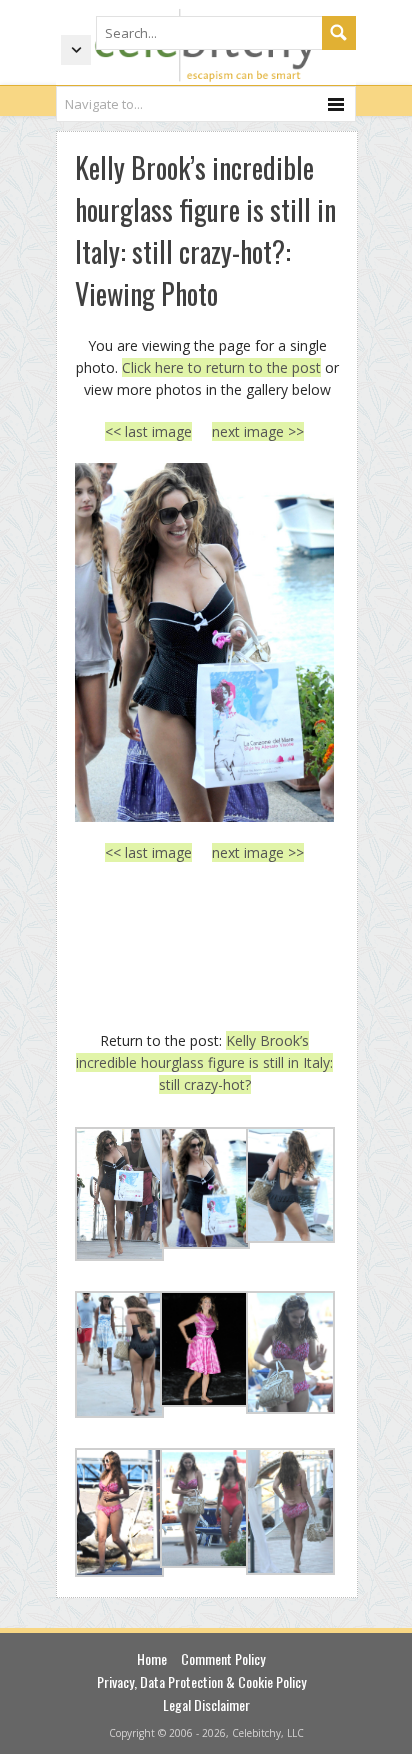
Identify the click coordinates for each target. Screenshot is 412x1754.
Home (152, 1658)
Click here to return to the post (221, 367)
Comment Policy (223, 1658)
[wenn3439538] (204, 642)
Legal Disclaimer (206, 1704)
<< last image (148, 431)
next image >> (258, 431)
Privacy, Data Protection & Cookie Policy (201, 1681)
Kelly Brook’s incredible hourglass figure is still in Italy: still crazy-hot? (204, 1063)
